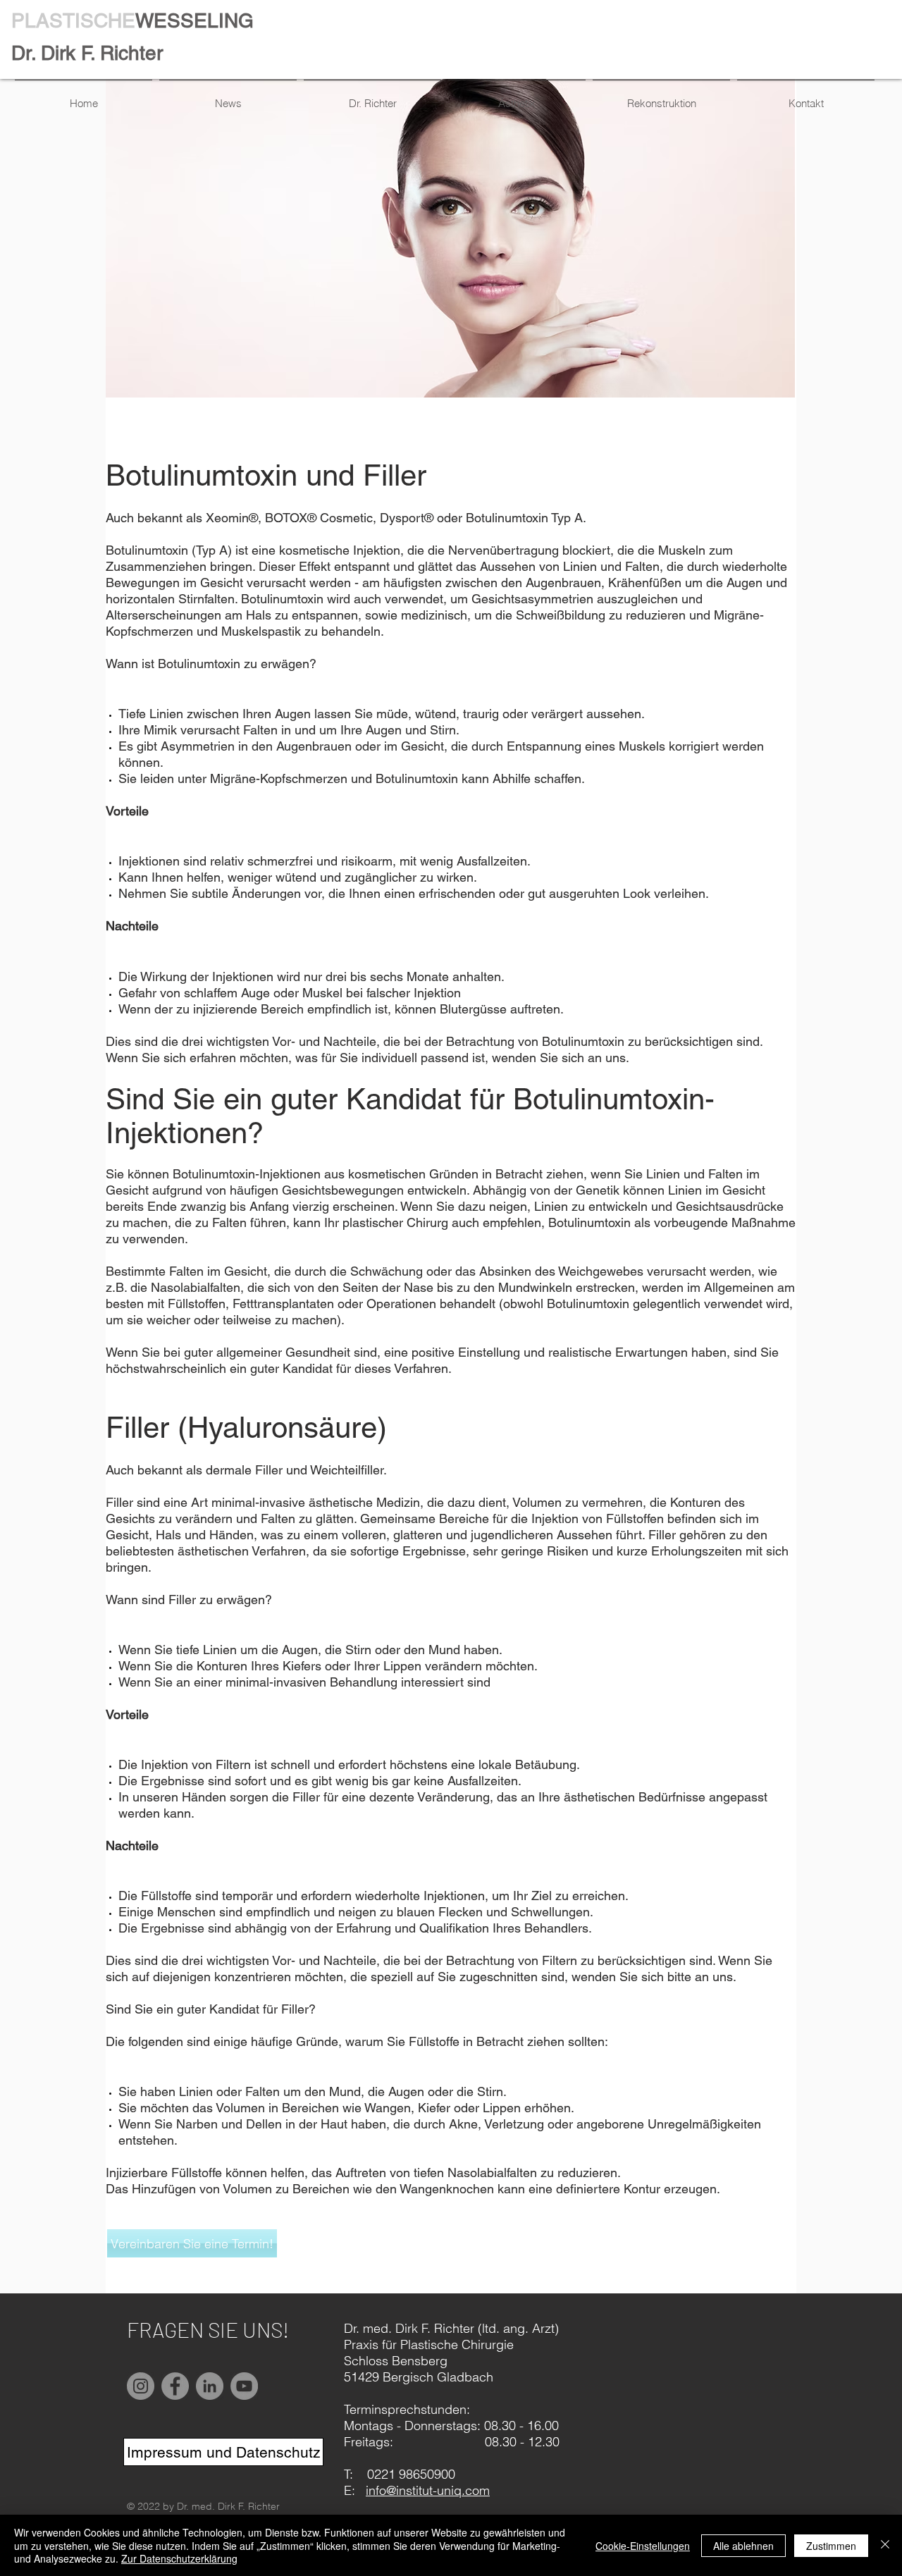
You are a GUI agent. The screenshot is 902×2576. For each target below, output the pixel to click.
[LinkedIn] (210, 2386)
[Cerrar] (885, 2545)
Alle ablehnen (743, 2546)
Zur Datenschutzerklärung (179, 2558)
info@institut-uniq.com (428, 2490)
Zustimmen (831, 2546)
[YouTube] (244, 2386)
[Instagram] (141, 2386)
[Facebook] (175, 2386)
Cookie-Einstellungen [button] (643, 2546)
